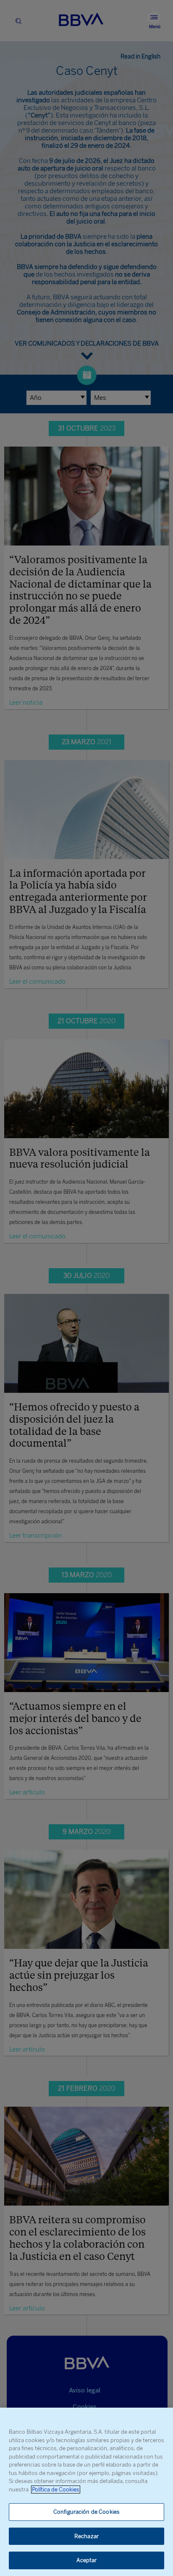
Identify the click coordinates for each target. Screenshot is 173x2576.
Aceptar (87, 2560)
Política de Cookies (56, 2490)
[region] (86, 2492)
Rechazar (86, 2536)
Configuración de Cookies (86, 2512)
